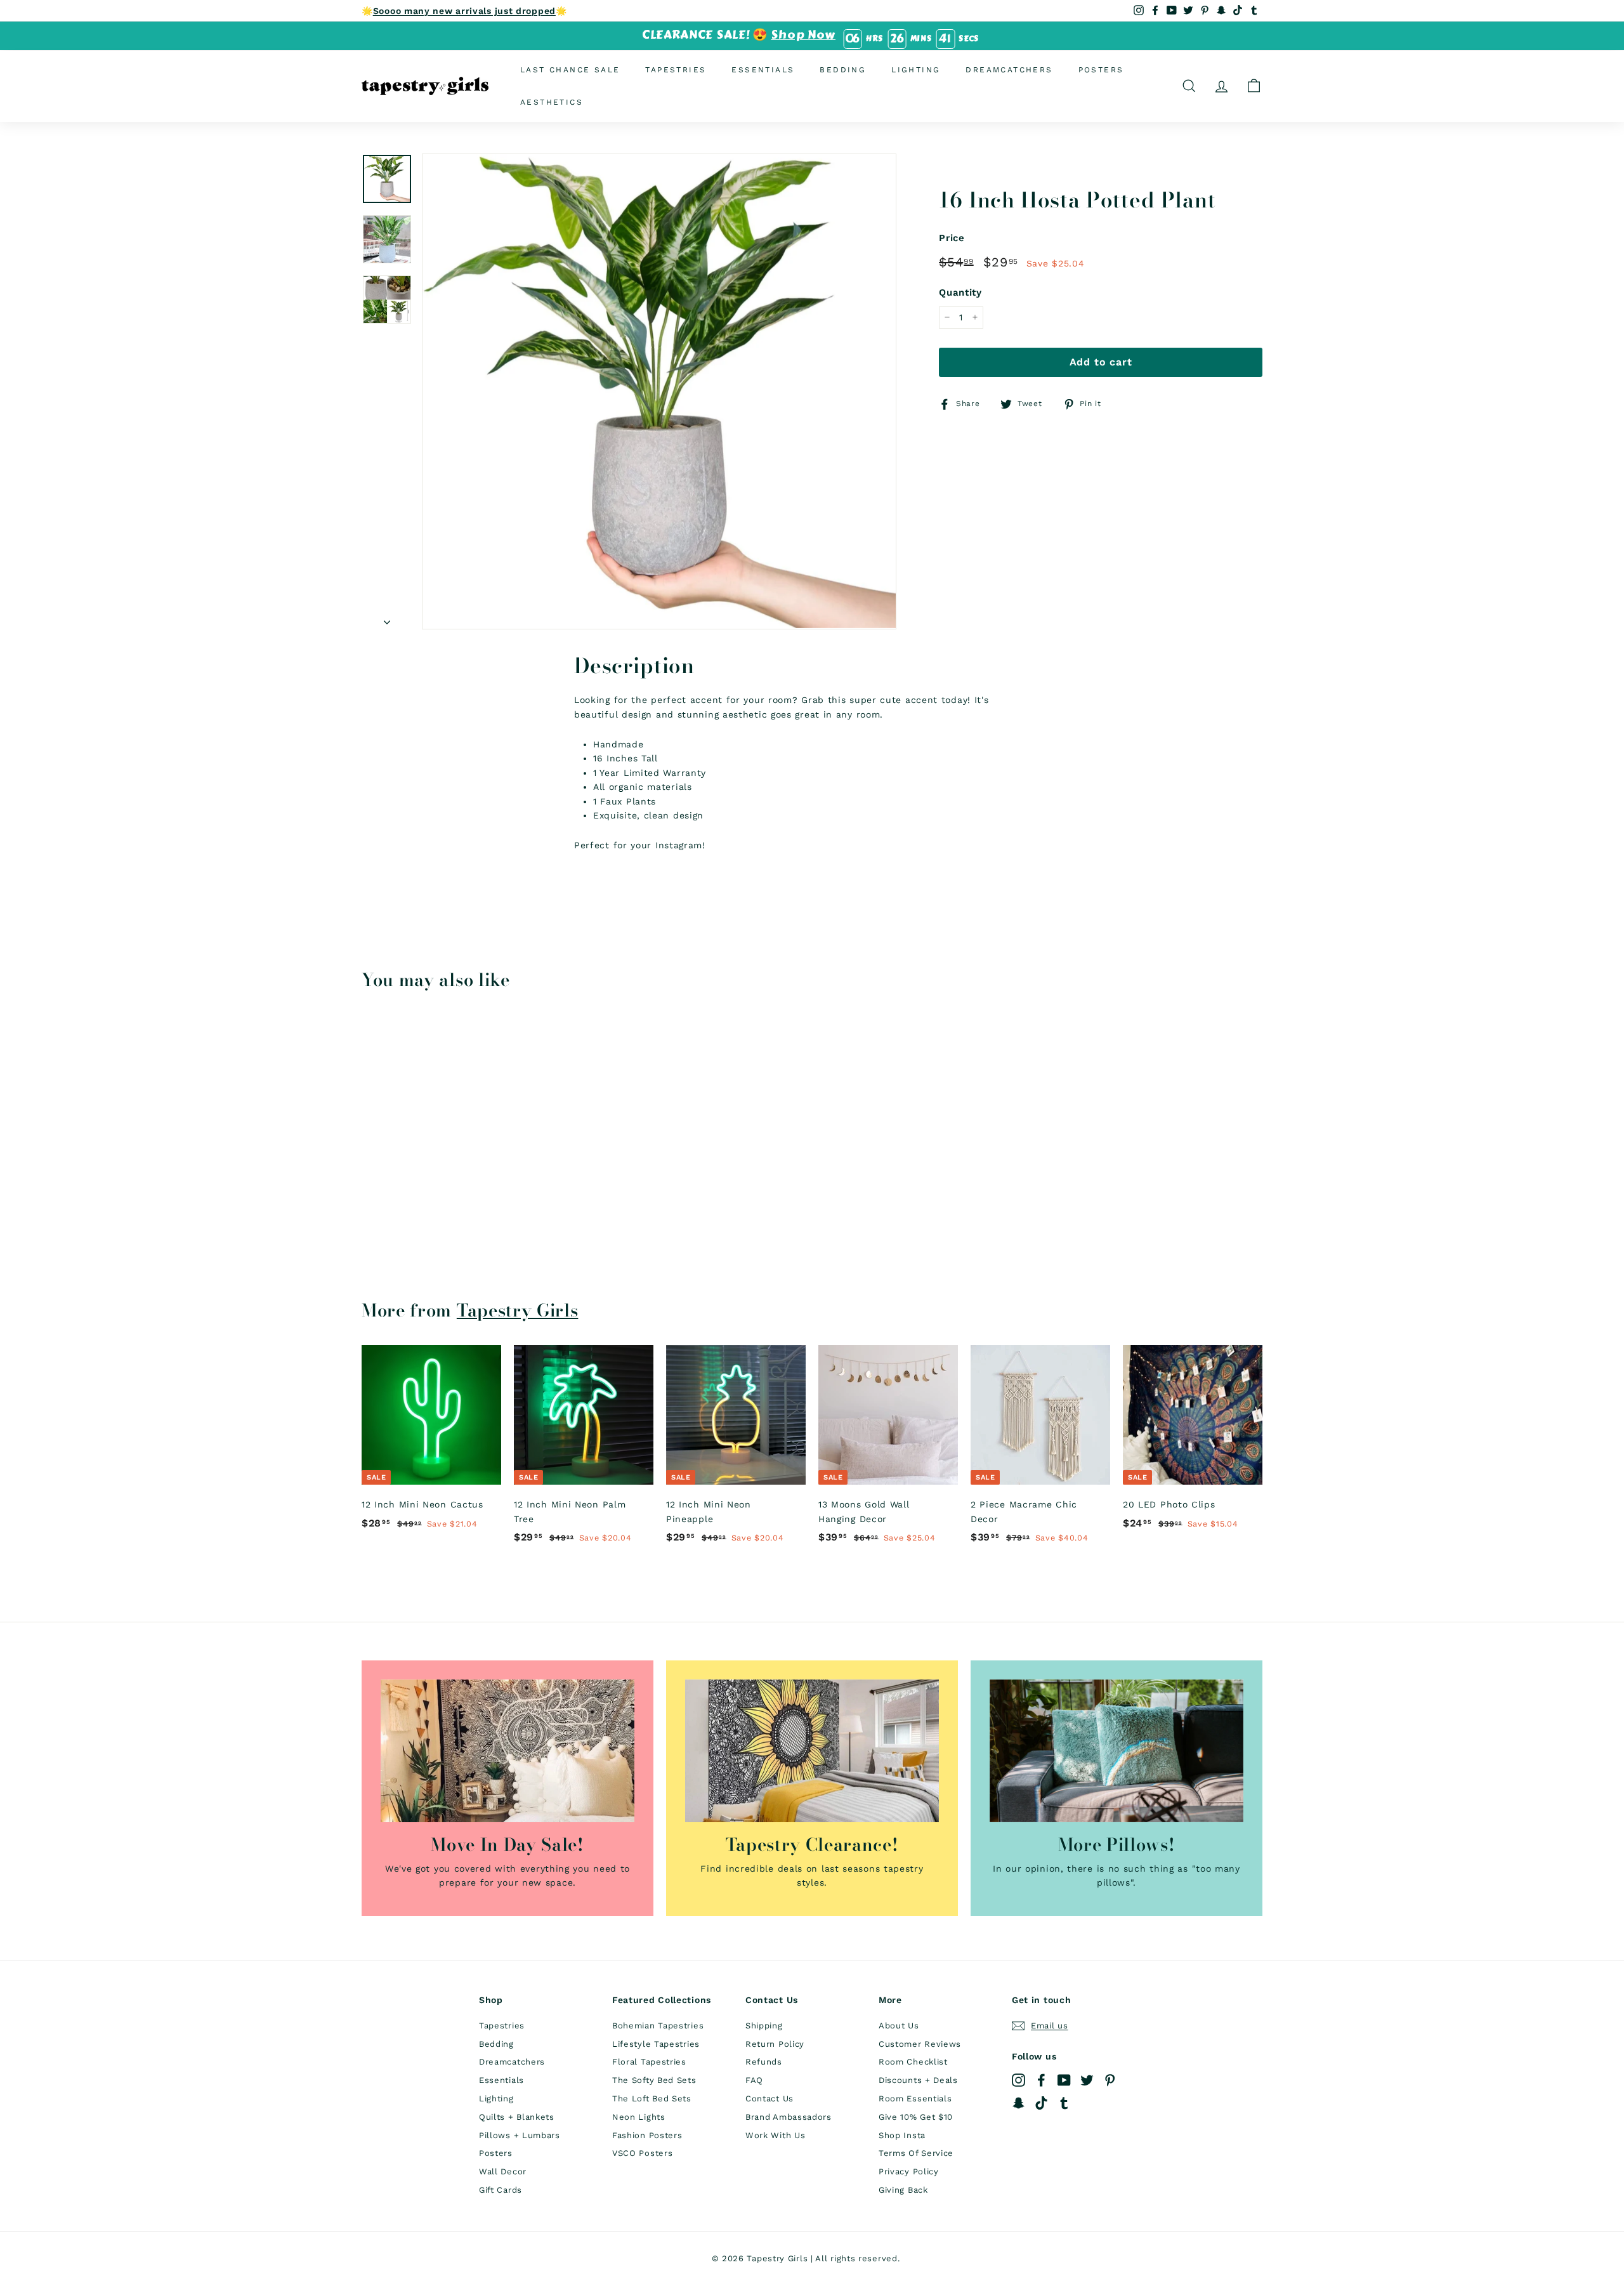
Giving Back (903, 2190)
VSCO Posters (642, 2153)
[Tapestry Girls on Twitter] (1087, 2079)
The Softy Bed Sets (654, 2080)
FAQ (754, 2080)
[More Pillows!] (1116, 1751)
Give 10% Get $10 (916, 2117)
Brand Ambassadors (789, 2117)
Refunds (764, 2062)
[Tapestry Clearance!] (812, 1751)
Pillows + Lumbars (520, 2135)
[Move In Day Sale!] (507, 1751)
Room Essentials (915, 2099)
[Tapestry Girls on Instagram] (1018, 2079)
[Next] (387, 618)
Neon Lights (639, 2117)
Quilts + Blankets (517, 2117)
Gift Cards (501, 2190)
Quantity (960, 292)
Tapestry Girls (518, 1310)
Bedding (843, 69)
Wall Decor (503, 2171)
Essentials (763, 69)
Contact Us (769, 2099)
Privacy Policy (909, 2171)
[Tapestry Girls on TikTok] (1041, 2103)
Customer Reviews (920, 2044)
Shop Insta (902, 2135)
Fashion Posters (647, 2135)
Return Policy (775, 2044)
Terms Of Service (916, 2153)
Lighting (916, 69)
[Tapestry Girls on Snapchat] (1018, 2103)
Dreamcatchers (1009, 69)
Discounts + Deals (918, 2080)
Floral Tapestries (649, 2062)
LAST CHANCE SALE (570, 69)
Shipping (764, 2026)
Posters (1101, 69)
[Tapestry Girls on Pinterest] (1110, 2079)
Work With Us (775, 2135)
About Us (899, 2026)
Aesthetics (552, 102)
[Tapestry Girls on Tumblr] (1064, 2103)
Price (952, 238)
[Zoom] (659, 391)
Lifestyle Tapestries (656, 2044)
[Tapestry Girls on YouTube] (1064, 2079)
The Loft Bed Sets (652, 2099)
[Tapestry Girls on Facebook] (1041, 2079)
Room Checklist (913, 2062)
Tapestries (676, 69)
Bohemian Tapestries (658, 2026)
